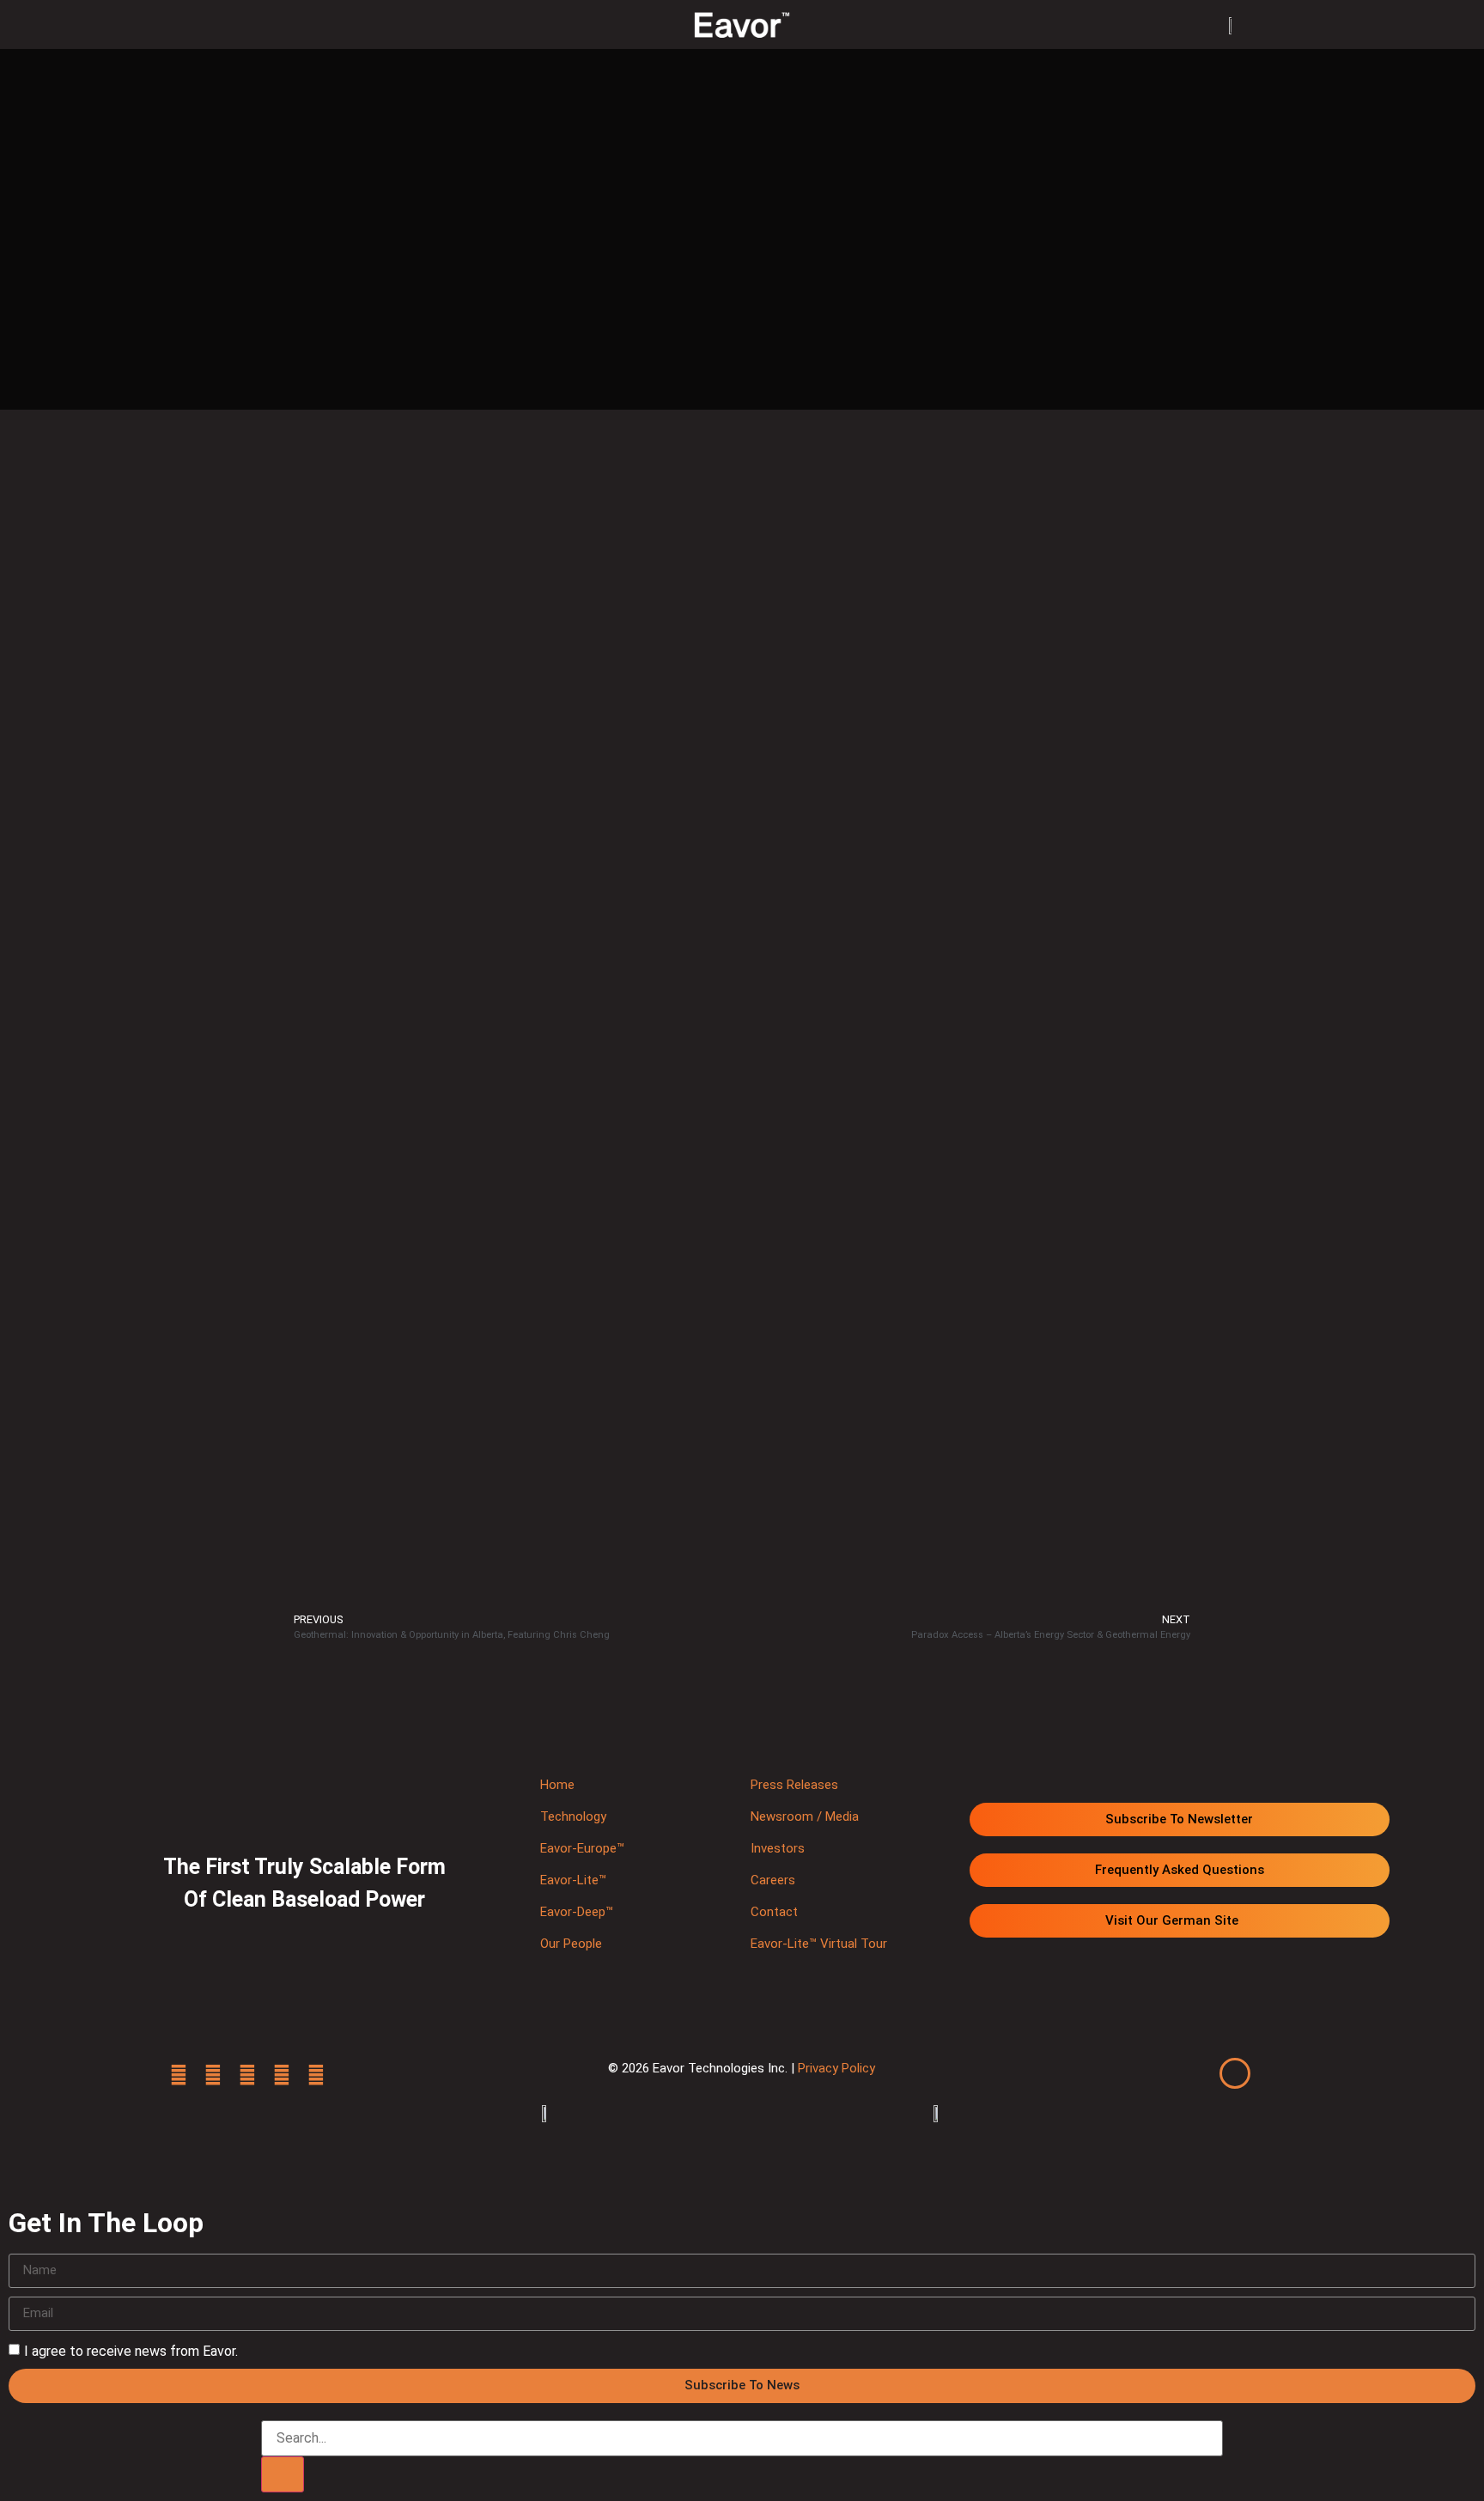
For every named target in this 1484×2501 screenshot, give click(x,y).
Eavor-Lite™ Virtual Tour (819, 1944)
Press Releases (794, 1785)
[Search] (283, 2474)
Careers (773, 1880)
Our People (571, 1944)
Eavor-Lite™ (573, 1880)
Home (557, 1785)
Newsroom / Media (805, 1816)
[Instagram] (282, 2075)
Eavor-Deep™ (577, 1912)
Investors (778, 1848)
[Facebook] (213, 2075)
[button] (273, 24)
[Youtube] (316, 2075)
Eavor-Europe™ (582, 1848)
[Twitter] (179, 2075)
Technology (573, 1816)
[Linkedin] (247, 2075)
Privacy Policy (836, 2068)
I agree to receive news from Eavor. (131, 2350)
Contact (774, 1912)
